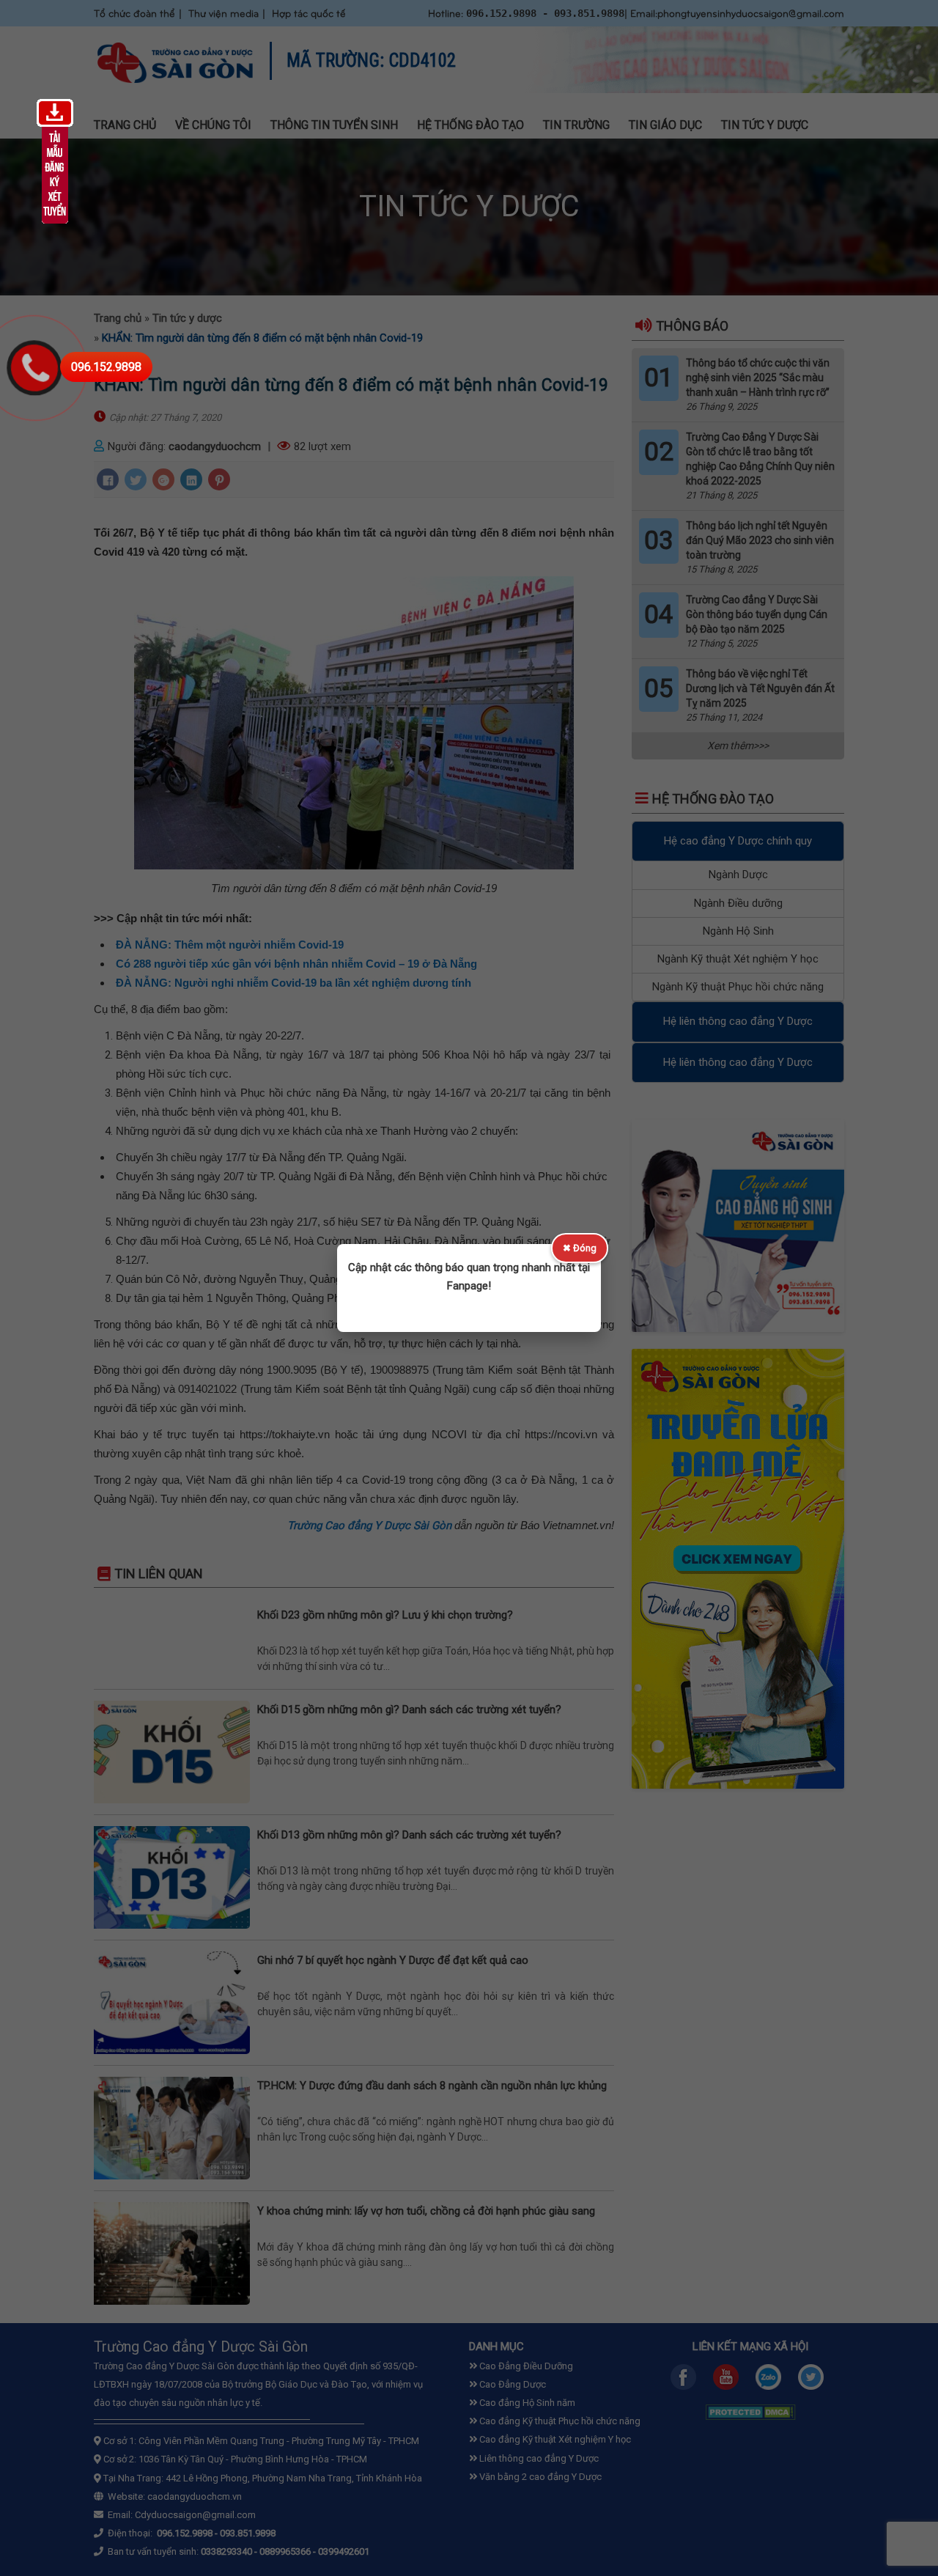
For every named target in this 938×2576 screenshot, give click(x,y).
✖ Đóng (580, 1248)
